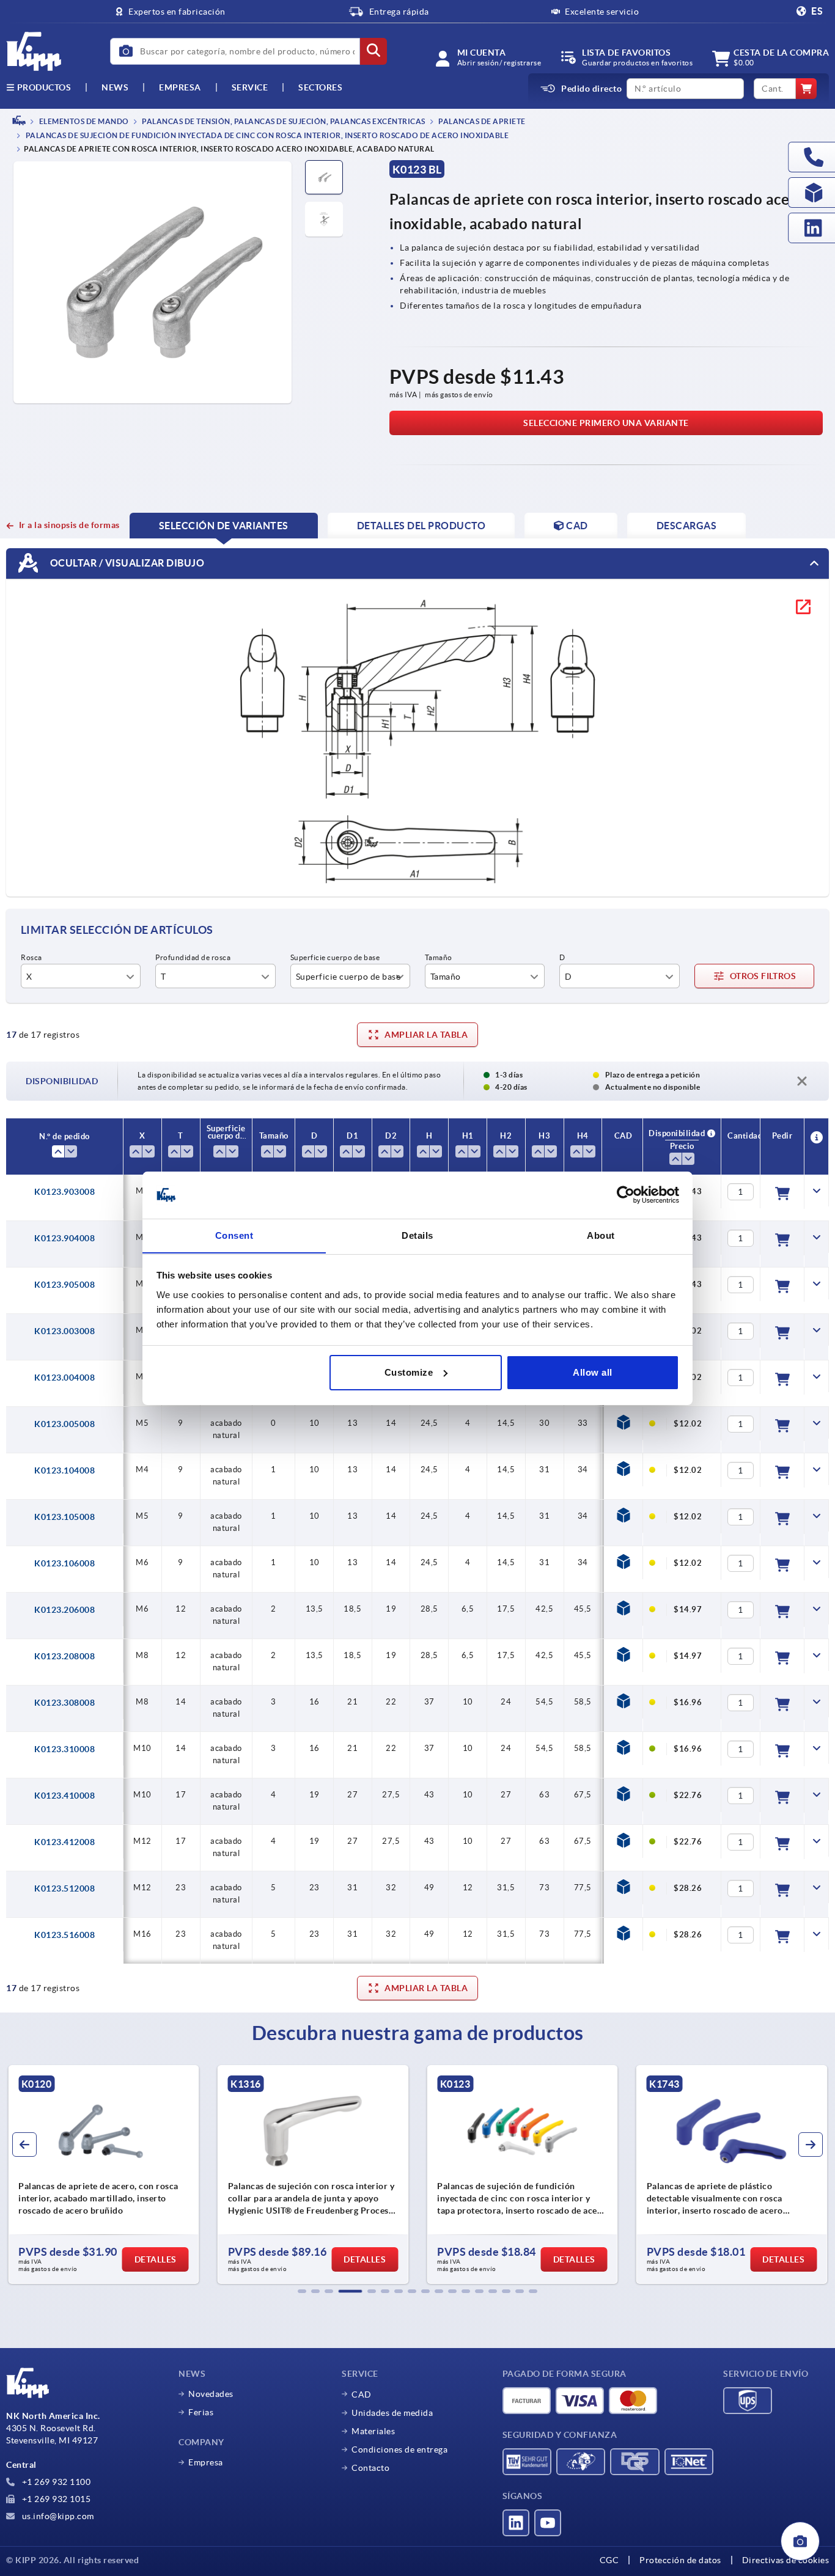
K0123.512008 (64, 1888)
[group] (303, 2174)
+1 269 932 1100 (55, 2482)
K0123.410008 (64, 1796)
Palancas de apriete (481, 121)
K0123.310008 (64, 1749)
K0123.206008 (64, 1610)
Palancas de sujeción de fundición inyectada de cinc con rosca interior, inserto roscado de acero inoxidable (266, 136)
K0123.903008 (64, 1192)
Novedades (211, 2394)
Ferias (201, 2412)
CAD (362, 2394)
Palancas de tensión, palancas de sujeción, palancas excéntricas (283, 121)
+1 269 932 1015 (55, 2499)
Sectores (320, 87)
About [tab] (601, 1235)
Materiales (373, 2431)
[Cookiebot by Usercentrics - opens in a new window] (626, 1195)
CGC (609, 2560)
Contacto (370, 2468)
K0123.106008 (64, 1563)
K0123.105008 (64, 1517)
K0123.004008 (64, 1378)
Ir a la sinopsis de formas (69, 525)
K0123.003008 (64, 1331)
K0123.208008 (64, 1656)
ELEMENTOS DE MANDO (83, 121)
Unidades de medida (392, 2413)
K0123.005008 (64, 1424)
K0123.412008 (64, 1842)
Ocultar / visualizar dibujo (126, 563)
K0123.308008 (64, 1703)
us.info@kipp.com (57, 2516)
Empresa (180, 87)
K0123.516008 (64, 1935)
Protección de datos (680, 2560)
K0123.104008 (64, 1470)
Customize (409, 1372)
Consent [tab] (234, 1235)
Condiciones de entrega (399, 2449)
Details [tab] (417, 1235)
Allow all (593, 1372)
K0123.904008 (64, 1238)
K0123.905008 (64, 1285)
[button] (302, 2291)
